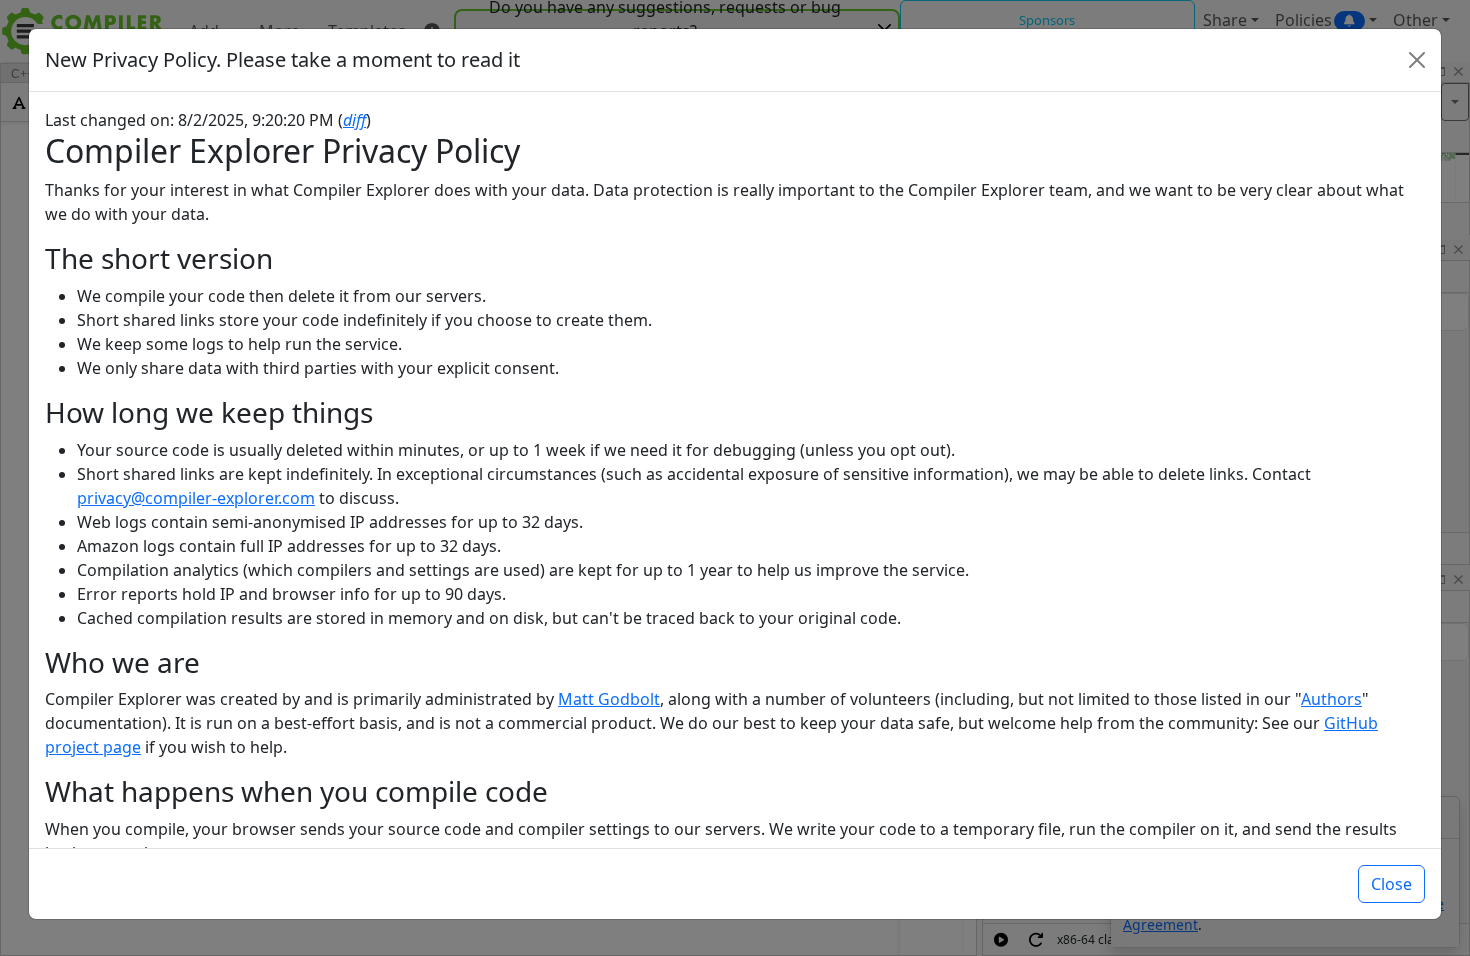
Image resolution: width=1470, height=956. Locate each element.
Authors (1331, 699)
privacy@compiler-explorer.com (196, 498)
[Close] (1417, 60)
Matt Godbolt (609, 699)
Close (1391, 884)
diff (354, 120)
